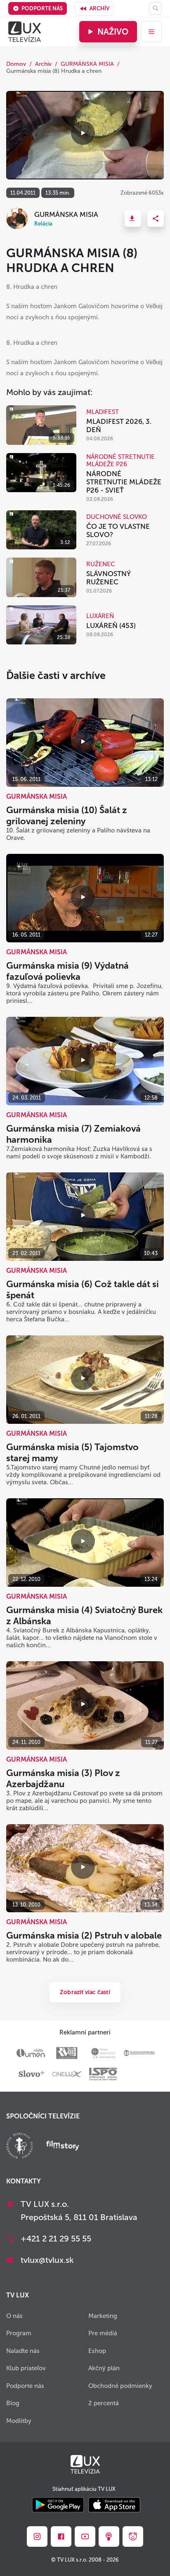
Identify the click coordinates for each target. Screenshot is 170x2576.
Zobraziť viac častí (85, 1992)
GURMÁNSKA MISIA (87, 64)
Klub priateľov (26, 2368)
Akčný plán (104, 2368)
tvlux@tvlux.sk (47, 2260)
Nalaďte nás (23, 2351)
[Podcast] (109, 2536)
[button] (133, 219)
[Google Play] (58, 2505)
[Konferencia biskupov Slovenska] (20, 2147)
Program (19, 2333)
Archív (99, 8)
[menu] (151, 32)
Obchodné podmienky (120, 2386)
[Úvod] (25, 32)
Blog (13, 2403)
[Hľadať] (155, 8)
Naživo (113, 32)
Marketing (103, 2316)
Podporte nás (42, 8)
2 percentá (104, 2403)
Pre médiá (103, 2333)
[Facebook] (61, 2536)
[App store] (114, 2505)
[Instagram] (37, 2536)
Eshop (97, 2351)
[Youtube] (85, 2536)
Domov (16, 64)
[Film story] (63, 2146)
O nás (14, 2316)
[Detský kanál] (133, 2536)
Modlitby (19, 2421)
